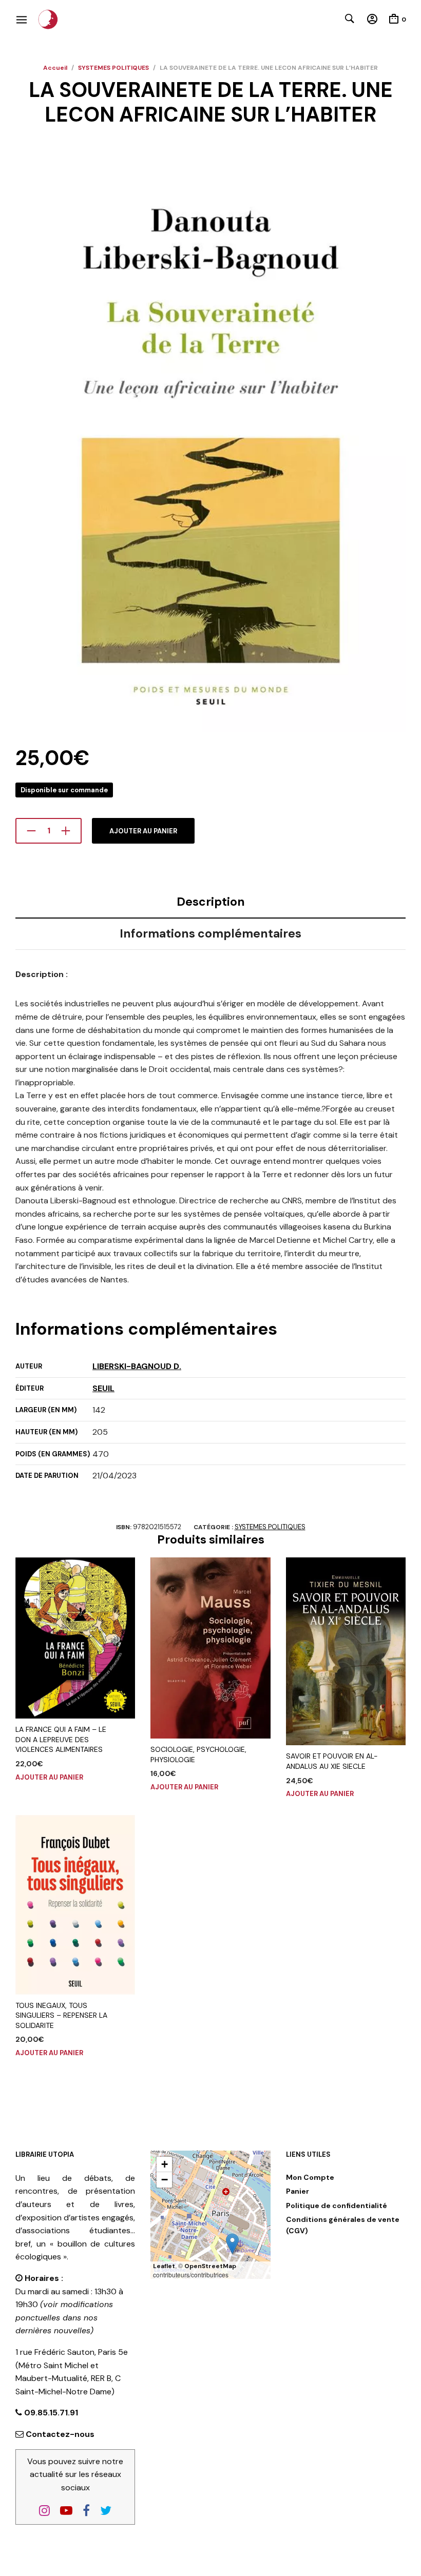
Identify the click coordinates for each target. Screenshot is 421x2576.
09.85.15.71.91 (50, 2413)
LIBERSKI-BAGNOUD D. (137, 1366)
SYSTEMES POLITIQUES (113, 68)
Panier (298, 2191)
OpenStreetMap (210, 2266)
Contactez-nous (60, 2434)
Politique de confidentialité (337, 2206)
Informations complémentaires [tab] (210, 933)
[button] (232, 2244)
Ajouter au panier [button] (49, 1777)
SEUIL (103, 1388)
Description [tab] (211, 902)
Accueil (55, 68)
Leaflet (164, 2266)
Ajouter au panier (143, 831)
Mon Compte (310, 2177)
